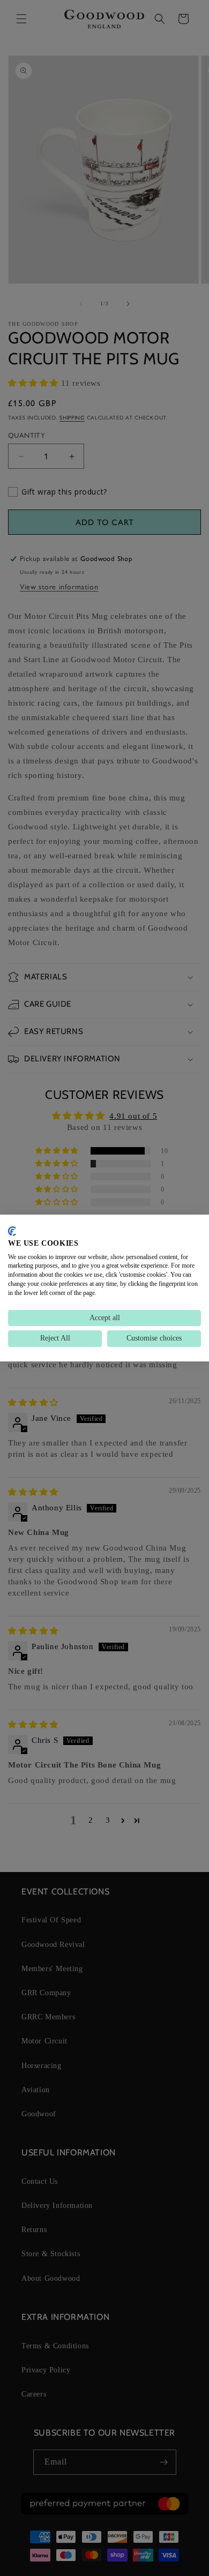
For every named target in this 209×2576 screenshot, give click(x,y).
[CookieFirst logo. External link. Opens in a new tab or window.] (12, 1231)
